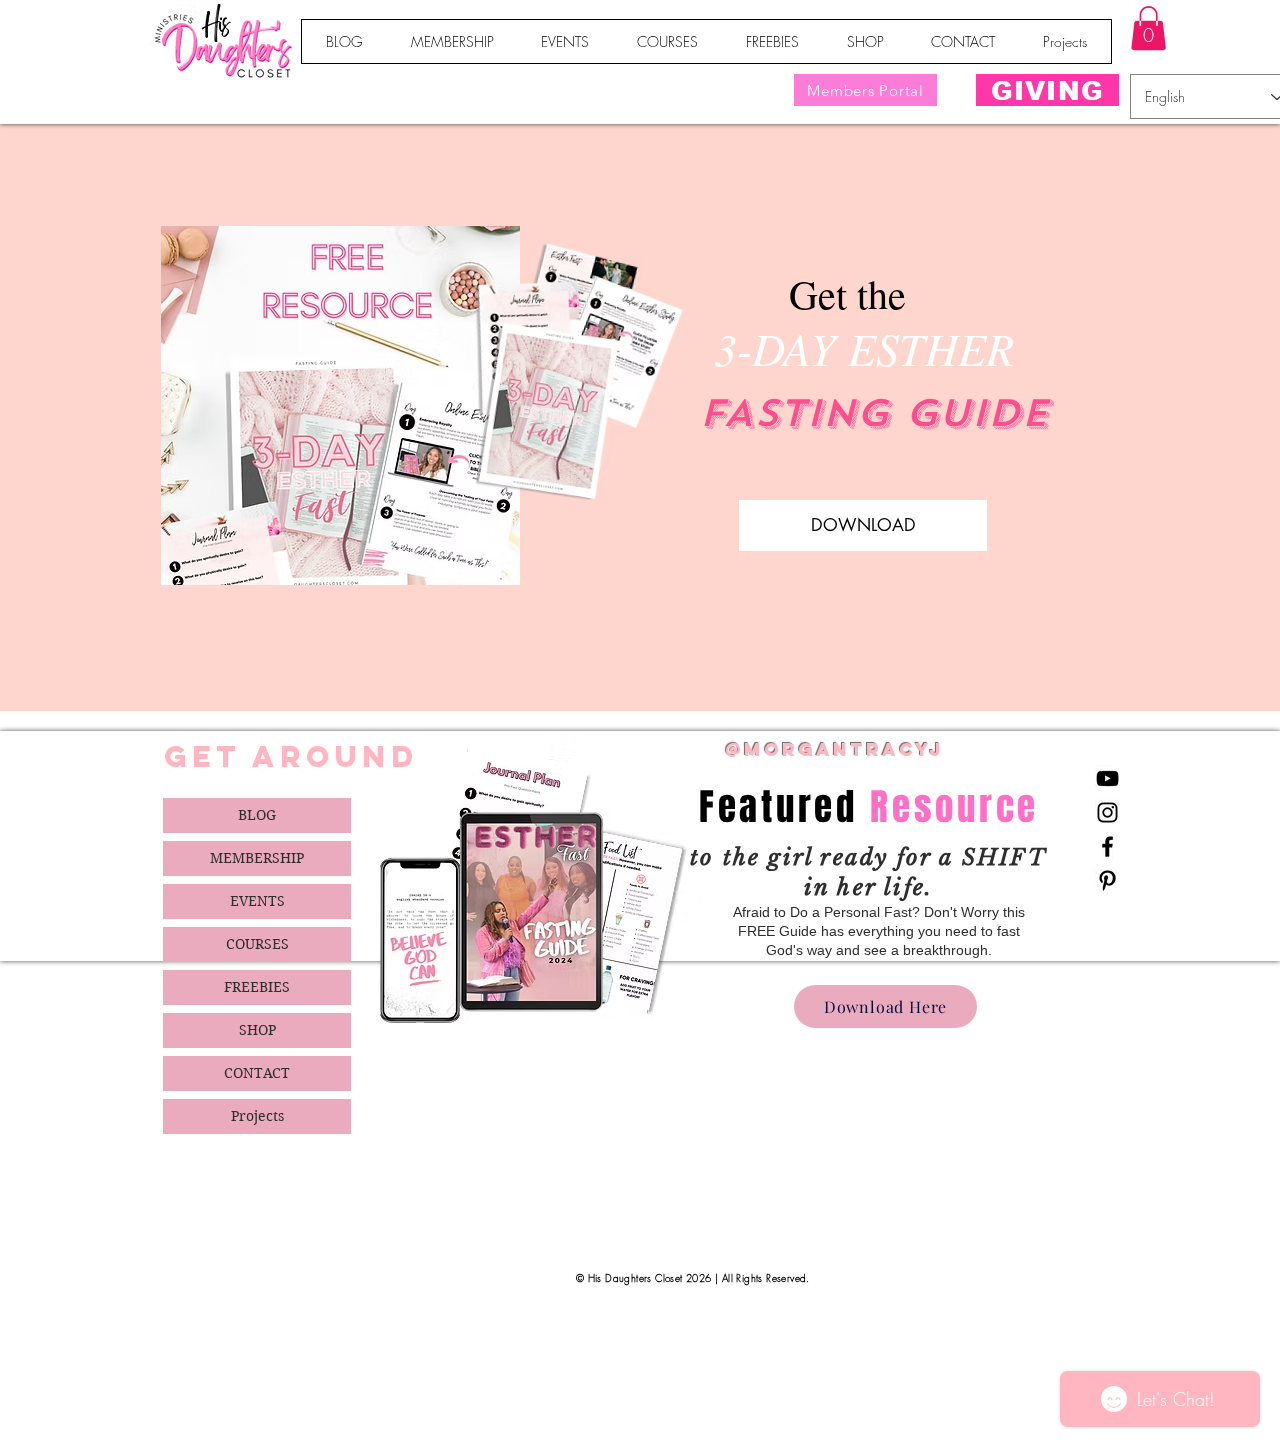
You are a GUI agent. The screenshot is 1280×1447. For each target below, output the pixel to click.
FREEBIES (257, 987)
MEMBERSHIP (257, 858)
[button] (1148, 28)
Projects (257, 1116)
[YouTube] (1107, 778)
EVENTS (257, 901)
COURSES (257, 944)
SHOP (257, 1030)
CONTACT (257, 1073)
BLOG (257, 815)
